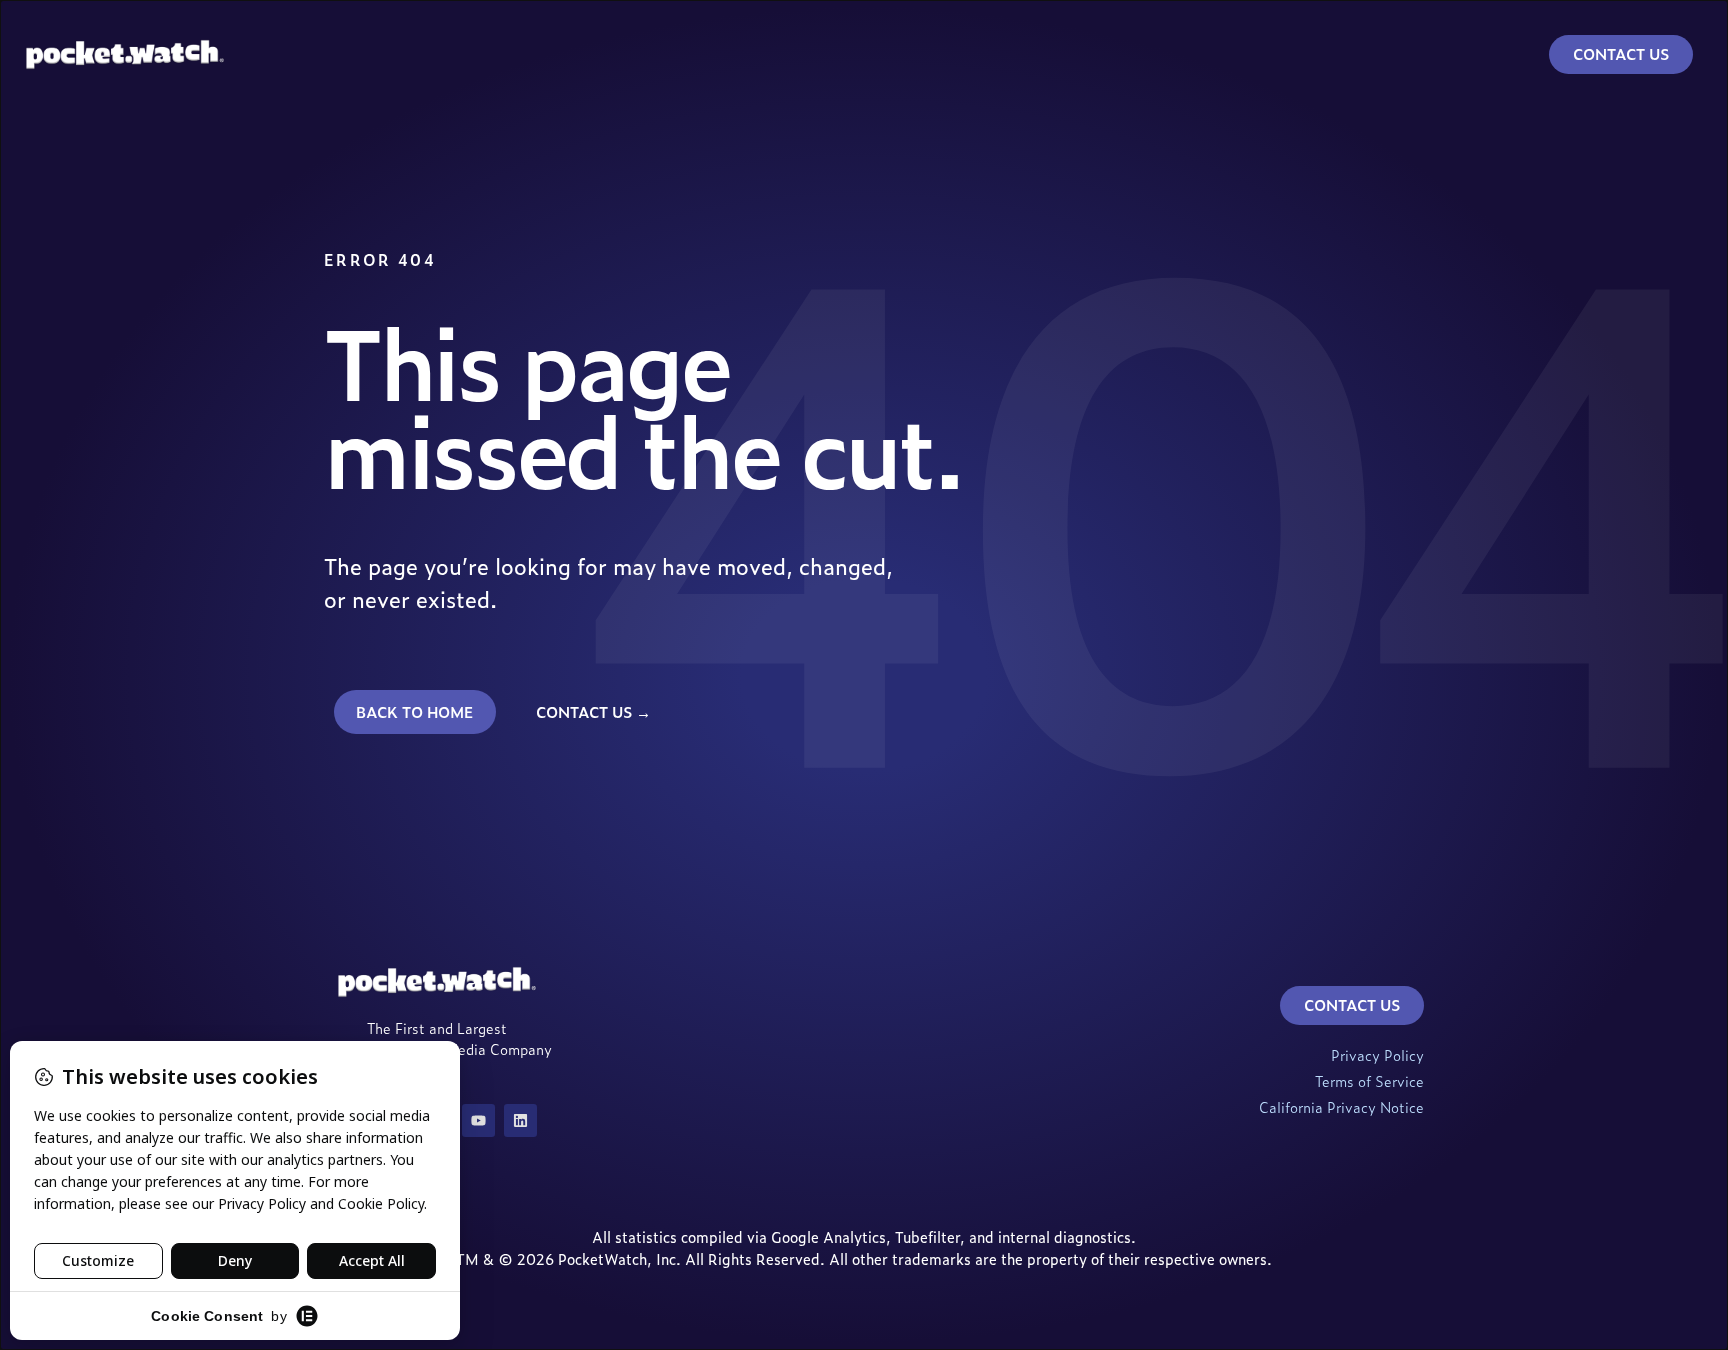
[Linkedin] (520, 1120)
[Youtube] (478, 1120)
